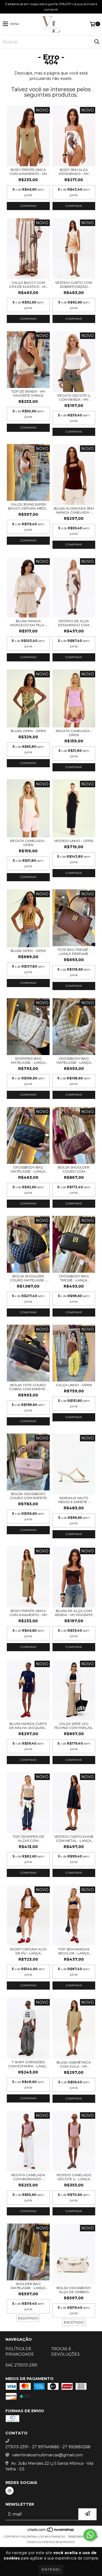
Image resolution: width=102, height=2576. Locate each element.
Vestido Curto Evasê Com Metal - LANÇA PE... (74, 1839)
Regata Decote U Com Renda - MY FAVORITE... (74, 397)
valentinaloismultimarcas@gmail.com (47, 2455)
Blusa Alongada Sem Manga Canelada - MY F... (74, 510)
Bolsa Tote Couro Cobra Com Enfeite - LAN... (28, 1387)
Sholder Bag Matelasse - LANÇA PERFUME (28, 2286)
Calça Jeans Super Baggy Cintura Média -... (28, 506)
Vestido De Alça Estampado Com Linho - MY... (74, 623)
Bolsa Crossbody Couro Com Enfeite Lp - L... (28, 1496)
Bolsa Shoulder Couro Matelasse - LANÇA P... (28, 1278)
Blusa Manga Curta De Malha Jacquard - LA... (28, 1726)
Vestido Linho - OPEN (74, 841)
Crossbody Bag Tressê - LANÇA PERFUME (74, 1278)
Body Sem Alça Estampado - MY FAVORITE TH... (74, 172)
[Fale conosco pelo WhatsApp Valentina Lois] (90, 2535)
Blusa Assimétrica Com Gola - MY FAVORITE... (74, 2064)
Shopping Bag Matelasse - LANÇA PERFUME (28, 1060)
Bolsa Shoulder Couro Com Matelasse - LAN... (74, 1169)
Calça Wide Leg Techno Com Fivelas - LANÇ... (74, 1726)
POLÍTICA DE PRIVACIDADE (20, 2352)
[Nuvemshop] (51, 2531)
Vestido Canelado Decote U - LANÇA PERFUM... (74, 2177)
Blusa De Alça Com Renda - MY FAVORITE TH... (74, 1613)
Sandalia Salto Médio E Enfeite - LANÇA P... (74, 1500)
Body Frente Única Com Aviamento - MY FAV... (28, 172)
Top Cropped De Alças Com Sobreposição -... (28, 1839)
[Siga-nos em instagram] (10, 2491)
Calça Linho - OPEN (74, 1385)
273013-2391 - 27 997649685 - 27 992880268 (48, 2447)
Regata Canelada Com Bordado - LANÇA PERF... (28, 2177)
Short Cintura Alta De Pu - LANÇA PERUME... (28, 1951)
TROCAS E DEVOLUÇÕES (65, 2352)
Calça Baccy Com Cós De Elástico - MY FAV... (28, 285)
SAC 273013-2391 (21, 2365)
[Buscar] (97, 42)
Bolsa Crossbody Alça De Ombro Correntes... (74, 2290)
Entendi (51, 2569)
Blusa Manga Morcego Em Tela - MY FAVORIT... (28, 623)
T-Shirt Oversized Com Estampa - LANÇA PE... (28, 2064)
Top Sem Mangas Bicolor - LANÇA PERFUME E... (74, 1951)
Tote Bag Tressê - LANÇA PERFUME (74, 952)
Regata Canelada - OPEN (74, 733)
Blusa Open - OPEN (28, 731)
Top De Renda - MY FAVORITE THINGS (28, 393)
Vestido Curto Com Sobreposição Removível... (74, 285)
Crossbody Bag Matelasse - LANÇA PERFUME (74, 1060)
